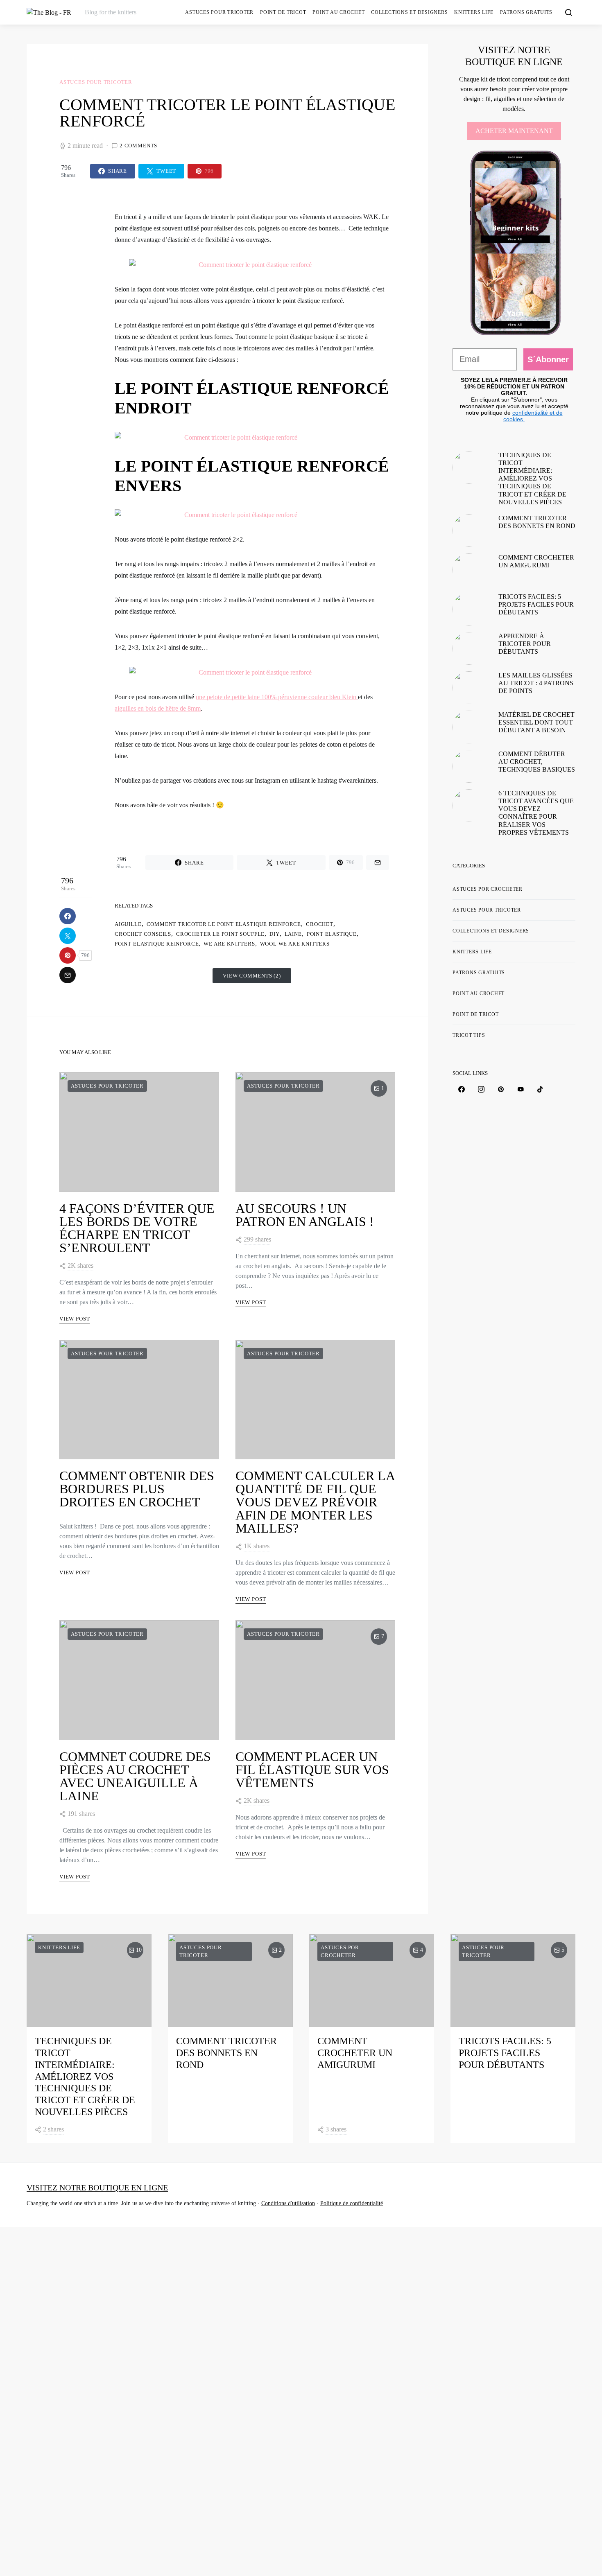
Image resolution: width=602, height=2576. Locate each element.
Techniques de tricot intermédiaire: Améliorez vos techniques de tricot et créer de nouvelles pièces (532, 479)
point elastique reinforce (157, 944)
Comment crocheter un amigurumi (355, 2053)
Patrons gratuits (526, 12)
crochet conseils (143, 934)
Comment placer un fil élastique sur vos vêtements (312, 1770)
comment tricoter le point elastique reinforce (224, 924)
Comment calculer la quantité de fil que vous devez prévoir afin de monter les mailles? (315, 1502)
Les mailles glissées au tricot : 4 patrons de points (536, 683)
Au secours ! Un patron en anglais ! (305, 1215)
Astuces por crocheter (488, 889)
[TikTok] (540, 1089)
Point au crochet (338, 12)
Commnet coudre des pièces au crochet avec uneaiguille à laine (135, 1776)
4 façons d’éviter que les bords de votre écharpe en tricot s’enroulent (137, 1228)
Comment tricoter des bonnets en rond (226, 2053)
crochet (320, 924)
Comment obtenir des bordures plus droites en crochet (137, 1489)
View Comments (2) (252, 976)
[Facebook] (462, 1089)
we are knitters (229, 944)
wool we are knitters (295, 944)
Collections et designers (409, 12)
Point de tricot (283, 12)
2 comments (138, 146)
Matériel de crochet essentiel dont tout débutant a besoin (536, 722)
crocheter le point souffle (220, 934)
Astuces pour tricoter (219, 12)
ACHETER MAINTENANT (514, 131)
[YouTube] (521, 1089)
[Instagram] (481, 1089)
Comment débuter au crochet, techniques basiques (537, 762)
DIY (274, 934)
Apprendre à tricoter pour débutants (525, 644)
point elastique (332, 934)
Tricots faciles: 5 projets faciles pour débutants (536, 604)
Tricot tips (469, 1035)
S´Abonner (548, 359)
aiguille (128, 924)
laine (293, 934)
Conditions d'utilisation (288, 2203)
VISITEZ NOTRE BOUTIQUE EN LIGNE (97, 2188)
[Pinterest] (501, 1089)
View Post (75, 1319)
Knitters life (474, 12)
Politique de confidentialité (352, 2203)
